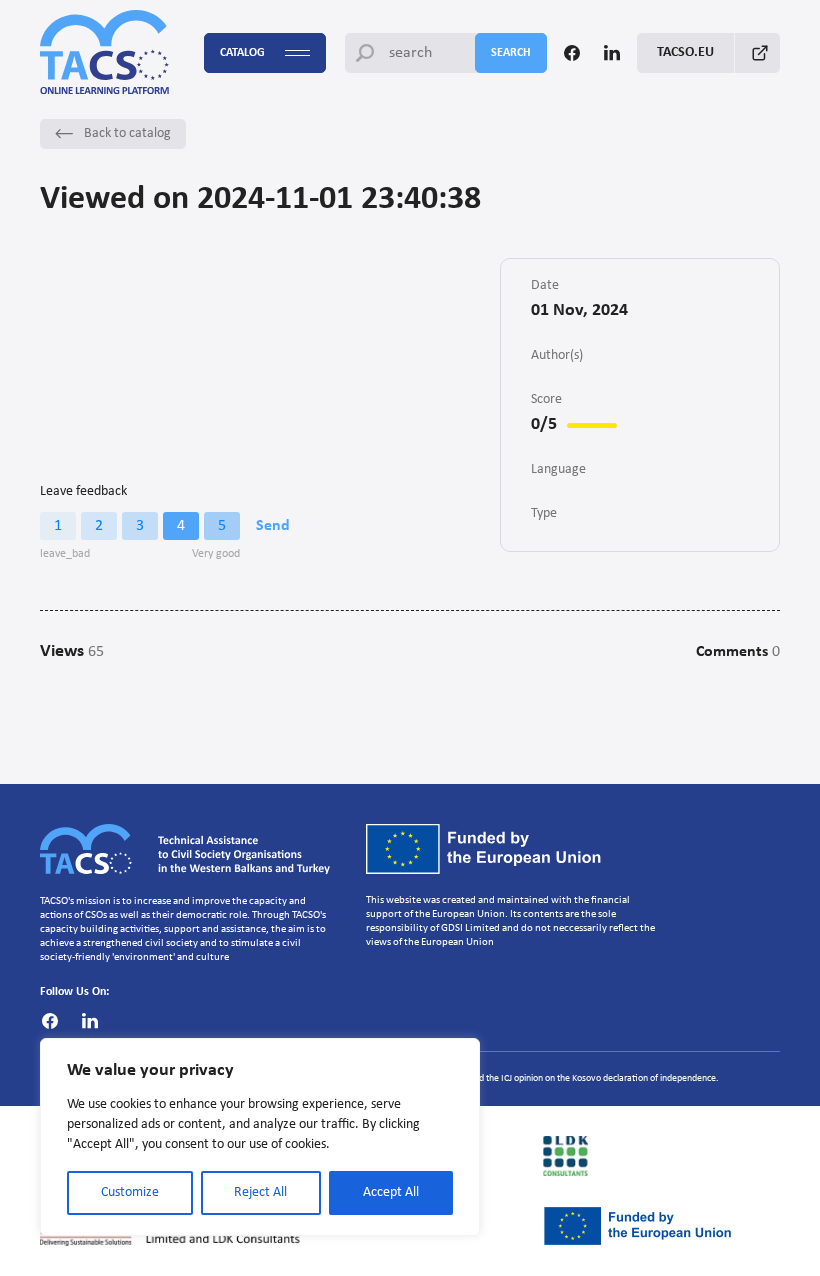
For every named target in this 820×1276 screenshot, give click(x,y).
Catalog (242, 53)
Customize (130, 1192)
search (511, 53)
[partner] (661, 1156)
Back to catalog (127, 133)
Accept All (391, 1192)
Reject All (260, 1192)
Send (273, 526)
